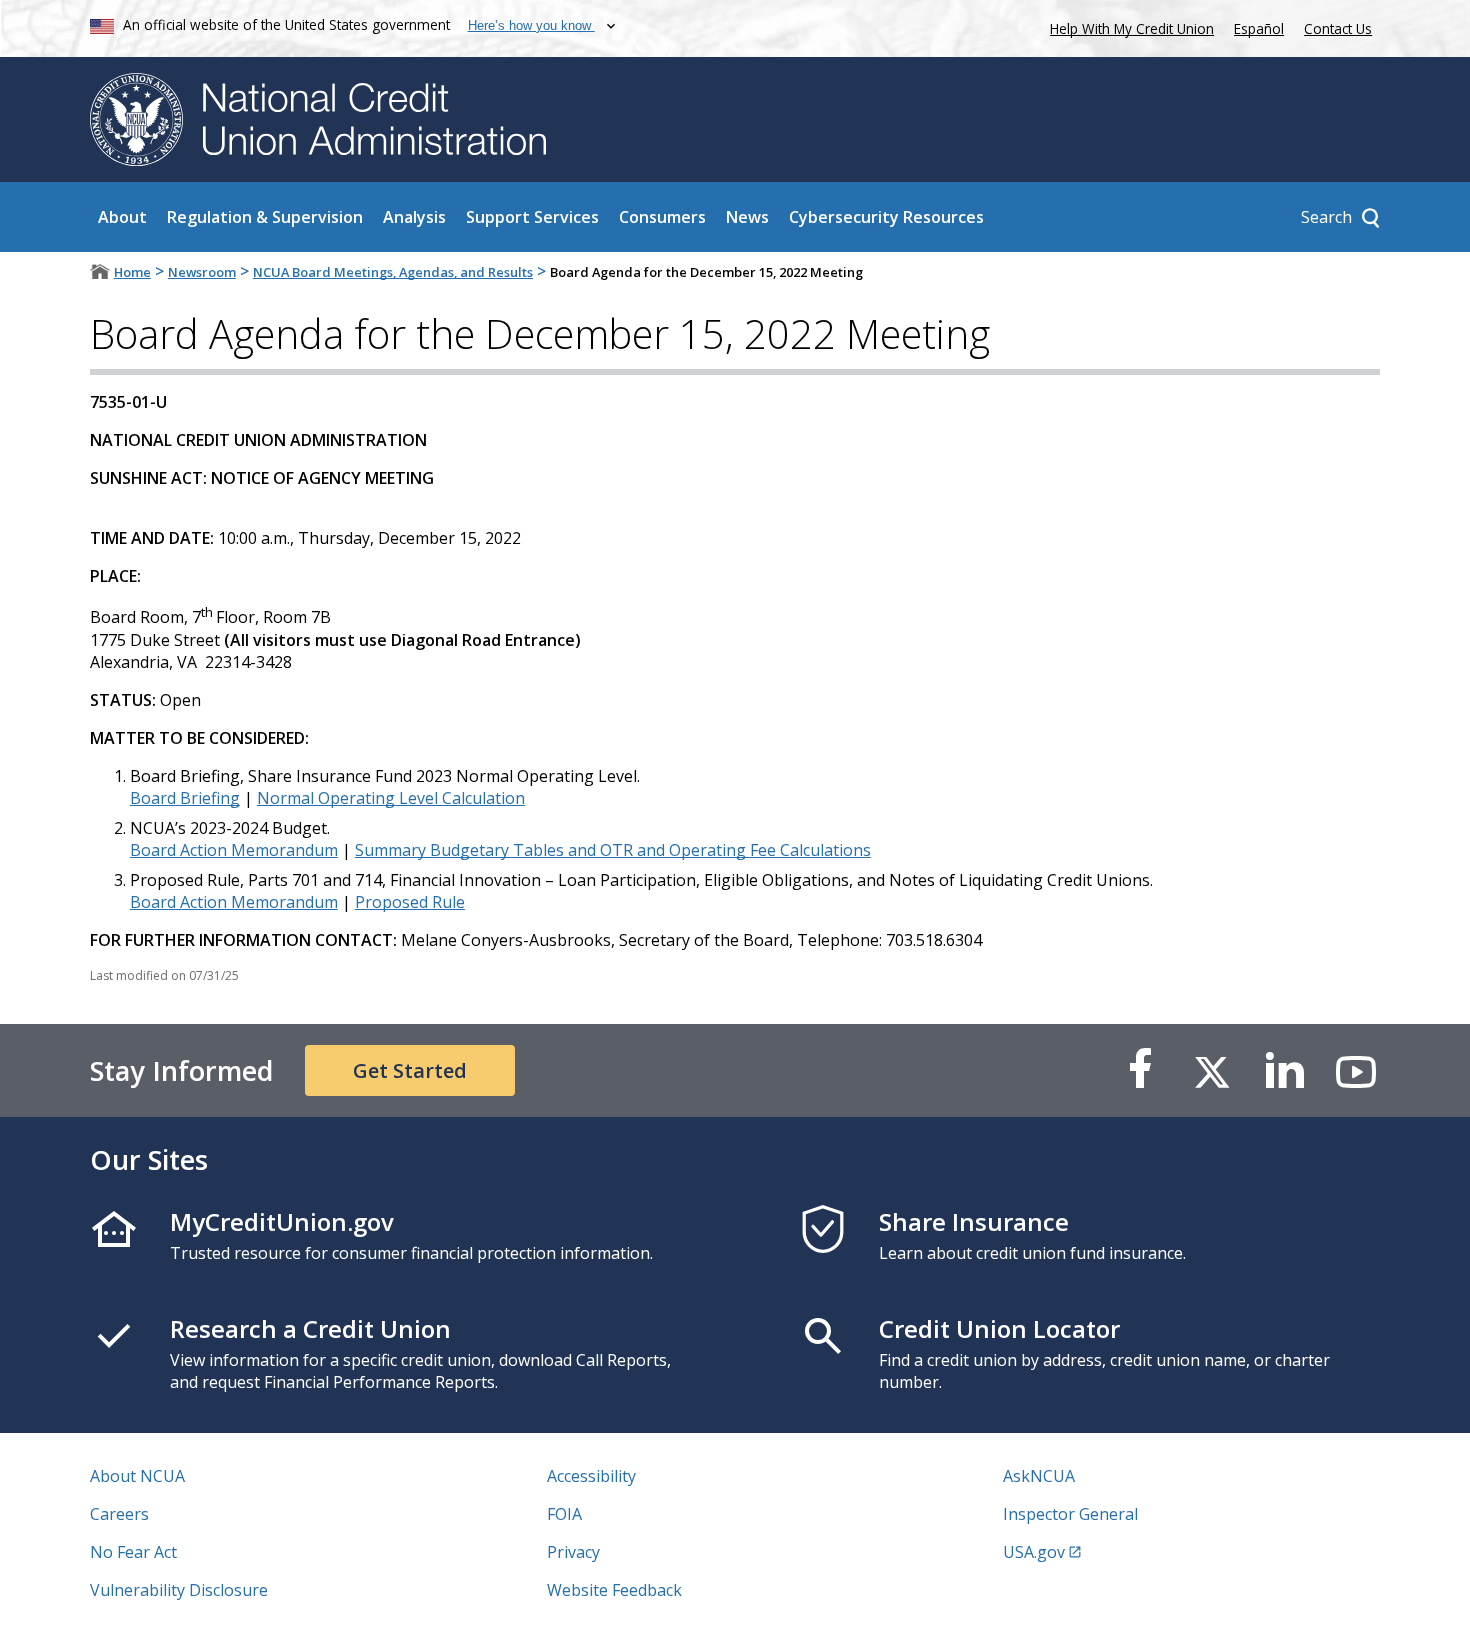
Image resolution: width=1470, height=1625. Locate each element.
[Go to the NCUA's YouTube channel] (1356, 1070)
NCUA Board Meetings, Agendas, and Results (393, 272)
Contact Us (1338, 28)
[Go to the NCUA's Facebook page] (1140, 1070)
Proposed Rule (410, 902)
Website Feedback (614, 1590)
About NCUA (137, 1476)
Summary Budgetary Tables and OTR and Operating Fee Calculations (613, 850)
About (122, 217)
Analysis (414, 217)
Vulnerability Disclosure (179, 1590)
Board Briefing (185, 798)
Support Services (532, 217)
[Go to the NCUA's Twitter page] (1212, 1070)
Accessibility (591, 1476)
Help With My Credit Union (1128, 26)
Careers (119, 1514)
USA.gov (1034, 1552)
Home (132, 272)
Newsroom (202, 272)
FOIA (564, 1514)
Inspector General (1070, 1514)
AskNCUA (1039, 1476)
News (747, 217)
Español (1259, 28)
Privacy (573, 1552)
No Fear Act (133, 1552)
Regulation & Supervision (265, 217)
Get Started (410, 1070)
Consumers (662, 217)
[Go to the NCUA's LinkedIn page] (1284, 1070)
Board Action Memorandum (234, 850)
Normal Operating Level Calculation (391, 798)
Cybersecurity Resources (886, 217)
